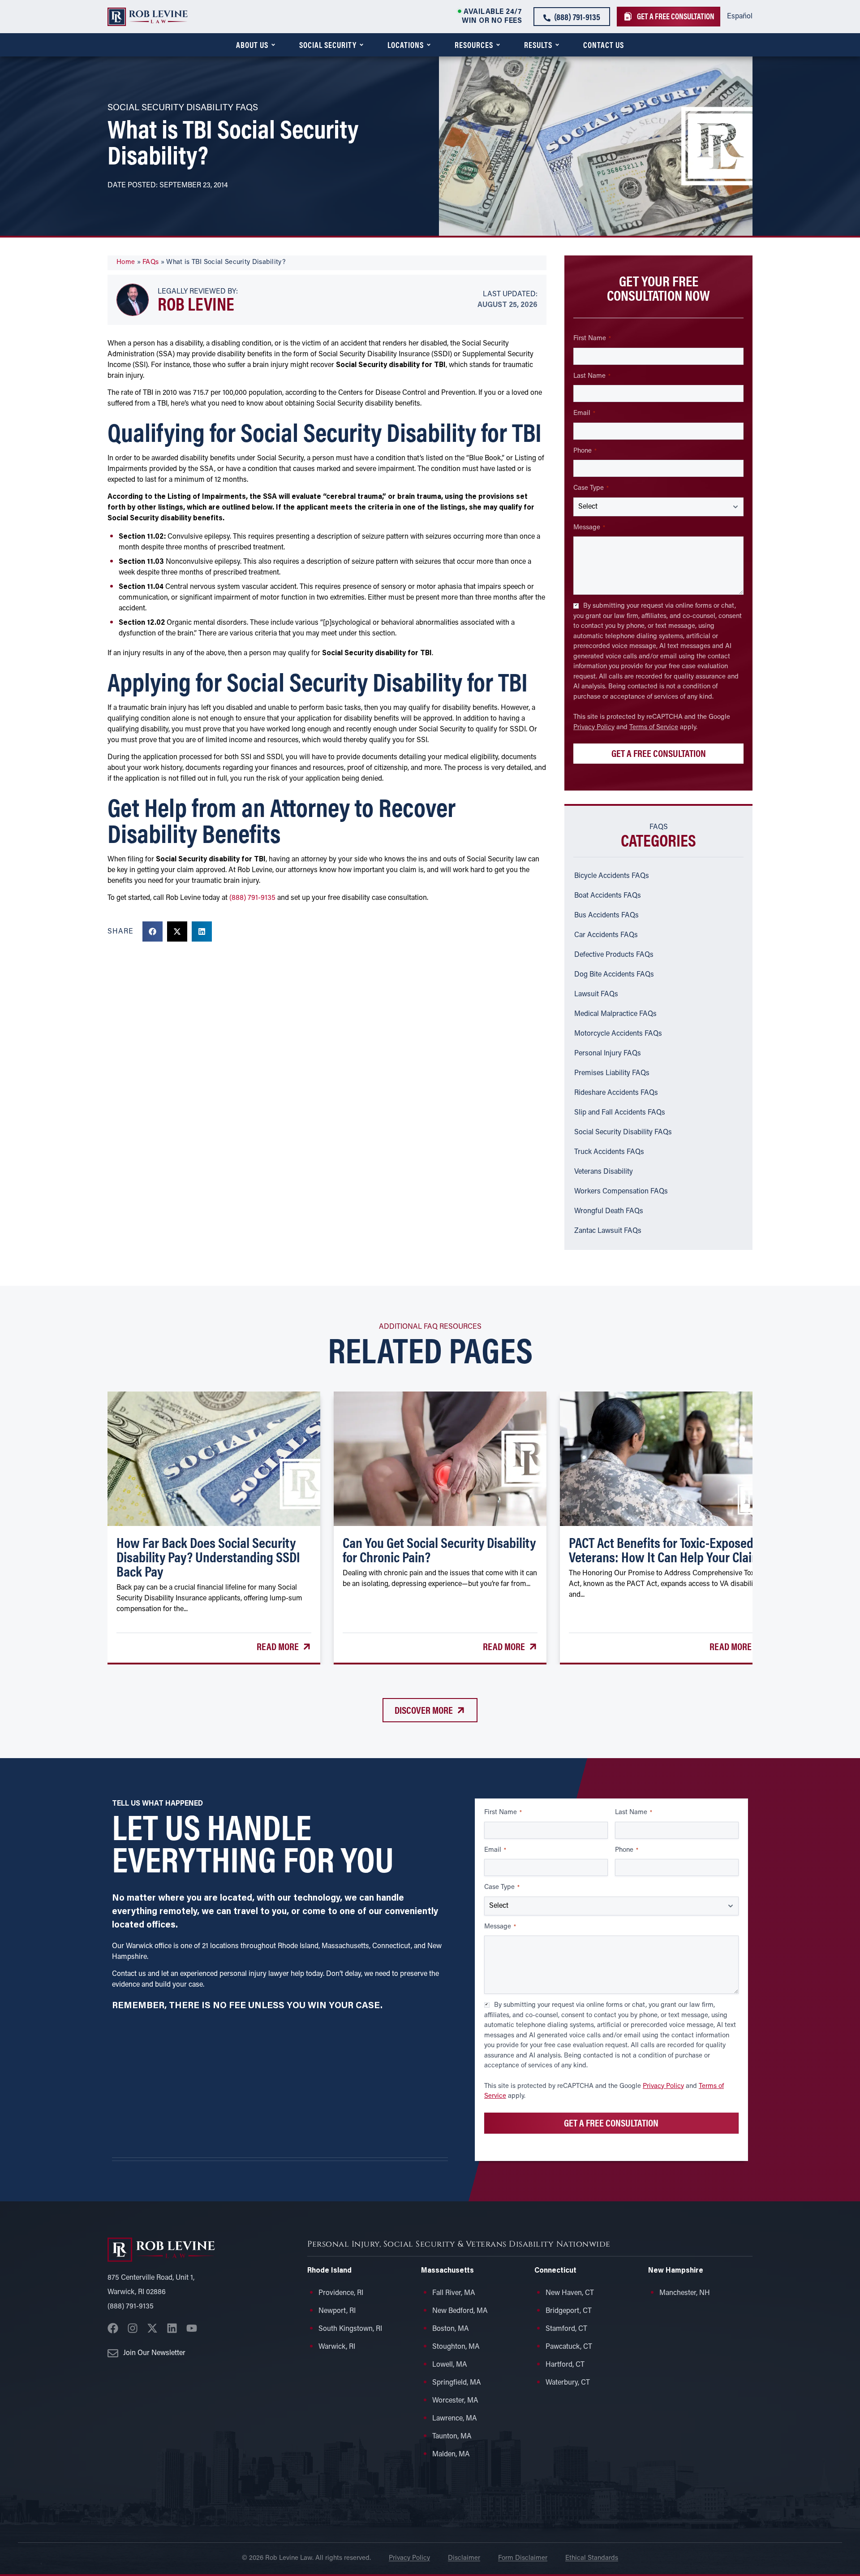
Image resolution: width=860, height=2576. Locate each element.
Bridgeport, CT (569, 2311)
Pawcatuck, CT (569, 2347)
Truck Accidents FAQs (609, 1152)
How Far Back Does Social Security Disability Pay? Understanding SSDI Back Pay (208, 1556)
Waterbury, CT (568, 2383)
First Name (592, 339)
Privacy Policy (594, 728)
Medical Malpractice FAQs (615, 1014)
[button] (153, 931)
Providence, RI (341, 2293)
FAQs (150, 262)
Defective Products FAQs (614, 955)
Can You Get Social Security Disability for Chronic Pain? (439, 1549)
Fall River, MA (454, 2293)
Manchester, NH (685, 2293)
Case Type (591, 488)
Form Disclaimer (523, 2558)
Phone (585, 451)
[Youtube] (192, 2328)
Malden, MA (451, 2455)
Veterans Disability (604, 1172)
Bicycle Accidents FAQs (612, 876)
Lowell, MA (450, 2365)
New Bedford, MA (460, 2311)
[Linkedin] (172, 2328)
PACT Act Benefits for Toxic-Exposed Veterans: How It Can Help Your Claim (665, 1549)
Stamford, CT (566, 2329)
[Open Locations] (429, 45)
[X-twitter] (152, 2328)
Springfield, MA (457, 2383)
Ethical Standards (592, 2558)
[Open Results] (557, 45)
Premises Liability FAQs (612, 1073)
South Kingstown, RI (350, 2329)
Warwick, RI (337, 2347)
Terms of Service (654, 728)
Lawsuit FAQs (596, 994)
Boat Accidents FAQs (608, 896)
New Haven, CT (570, 2293)
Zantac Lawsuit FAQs (608, 1231)
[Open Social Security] (361, 45)
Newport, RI (337, 2311)
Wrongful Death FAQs (609, 1211)
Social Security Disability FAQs (623, 1132)
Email (584, 413)
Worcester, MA (455, 2401)
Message (589, 528)
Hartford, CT (565, 2365)
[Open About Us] (273, 45)
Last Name (592, 376)
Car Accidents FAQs (606, 935)
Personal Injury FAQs (608, 1054)
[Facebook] (113, 2328)
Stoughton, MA (456, 2347)
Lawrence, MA (455, 2419)
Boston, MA (451, 2329)
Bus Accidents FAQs (606, 916)
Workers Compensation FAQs (621, 1192)
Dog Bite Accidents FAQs (614, 975)
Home (126, 262)
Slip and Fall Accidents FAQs (620, 1113)
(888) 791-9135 (252, 898)
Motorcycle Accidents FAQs (618, 1034)
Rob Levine (196, 303)
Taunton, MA (452, 2437)
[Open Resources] (498, 45)
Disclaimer (464, 2558)
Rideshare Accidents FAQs (616, 1093)
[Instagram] (133, 2328)
